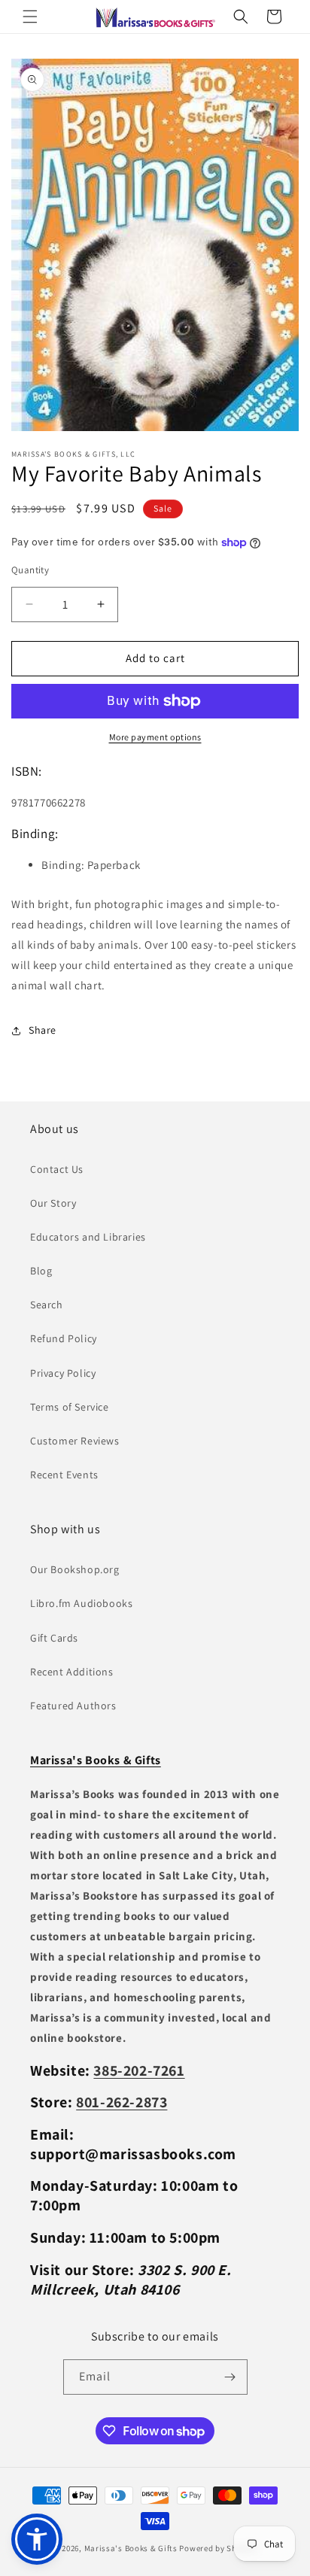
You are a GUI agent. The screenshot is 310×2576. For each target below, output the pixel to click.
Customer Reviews (75, 1441)
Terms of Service (70, 1407)
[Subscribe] (230, 2377)
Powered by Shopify (218, 2548)
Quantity (30, 570)
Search (47, 1305)
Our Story (53, 1203)
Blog (41, 1271)
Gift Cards (54, 1638)
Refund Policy (64, 1338)
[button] (30, 17)
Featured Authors (73, 1706)
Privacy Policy (63, 1373)
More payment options (155, 737)
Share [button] (43, 1030)
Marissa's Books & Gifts (131, 2548)
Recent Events (64, 1475)
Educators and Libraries (88, 1237)
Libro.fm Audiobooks (81, 1603)
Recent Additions (72, 1672)
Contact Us (57, 1169)
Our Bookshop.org (75, 1569)
